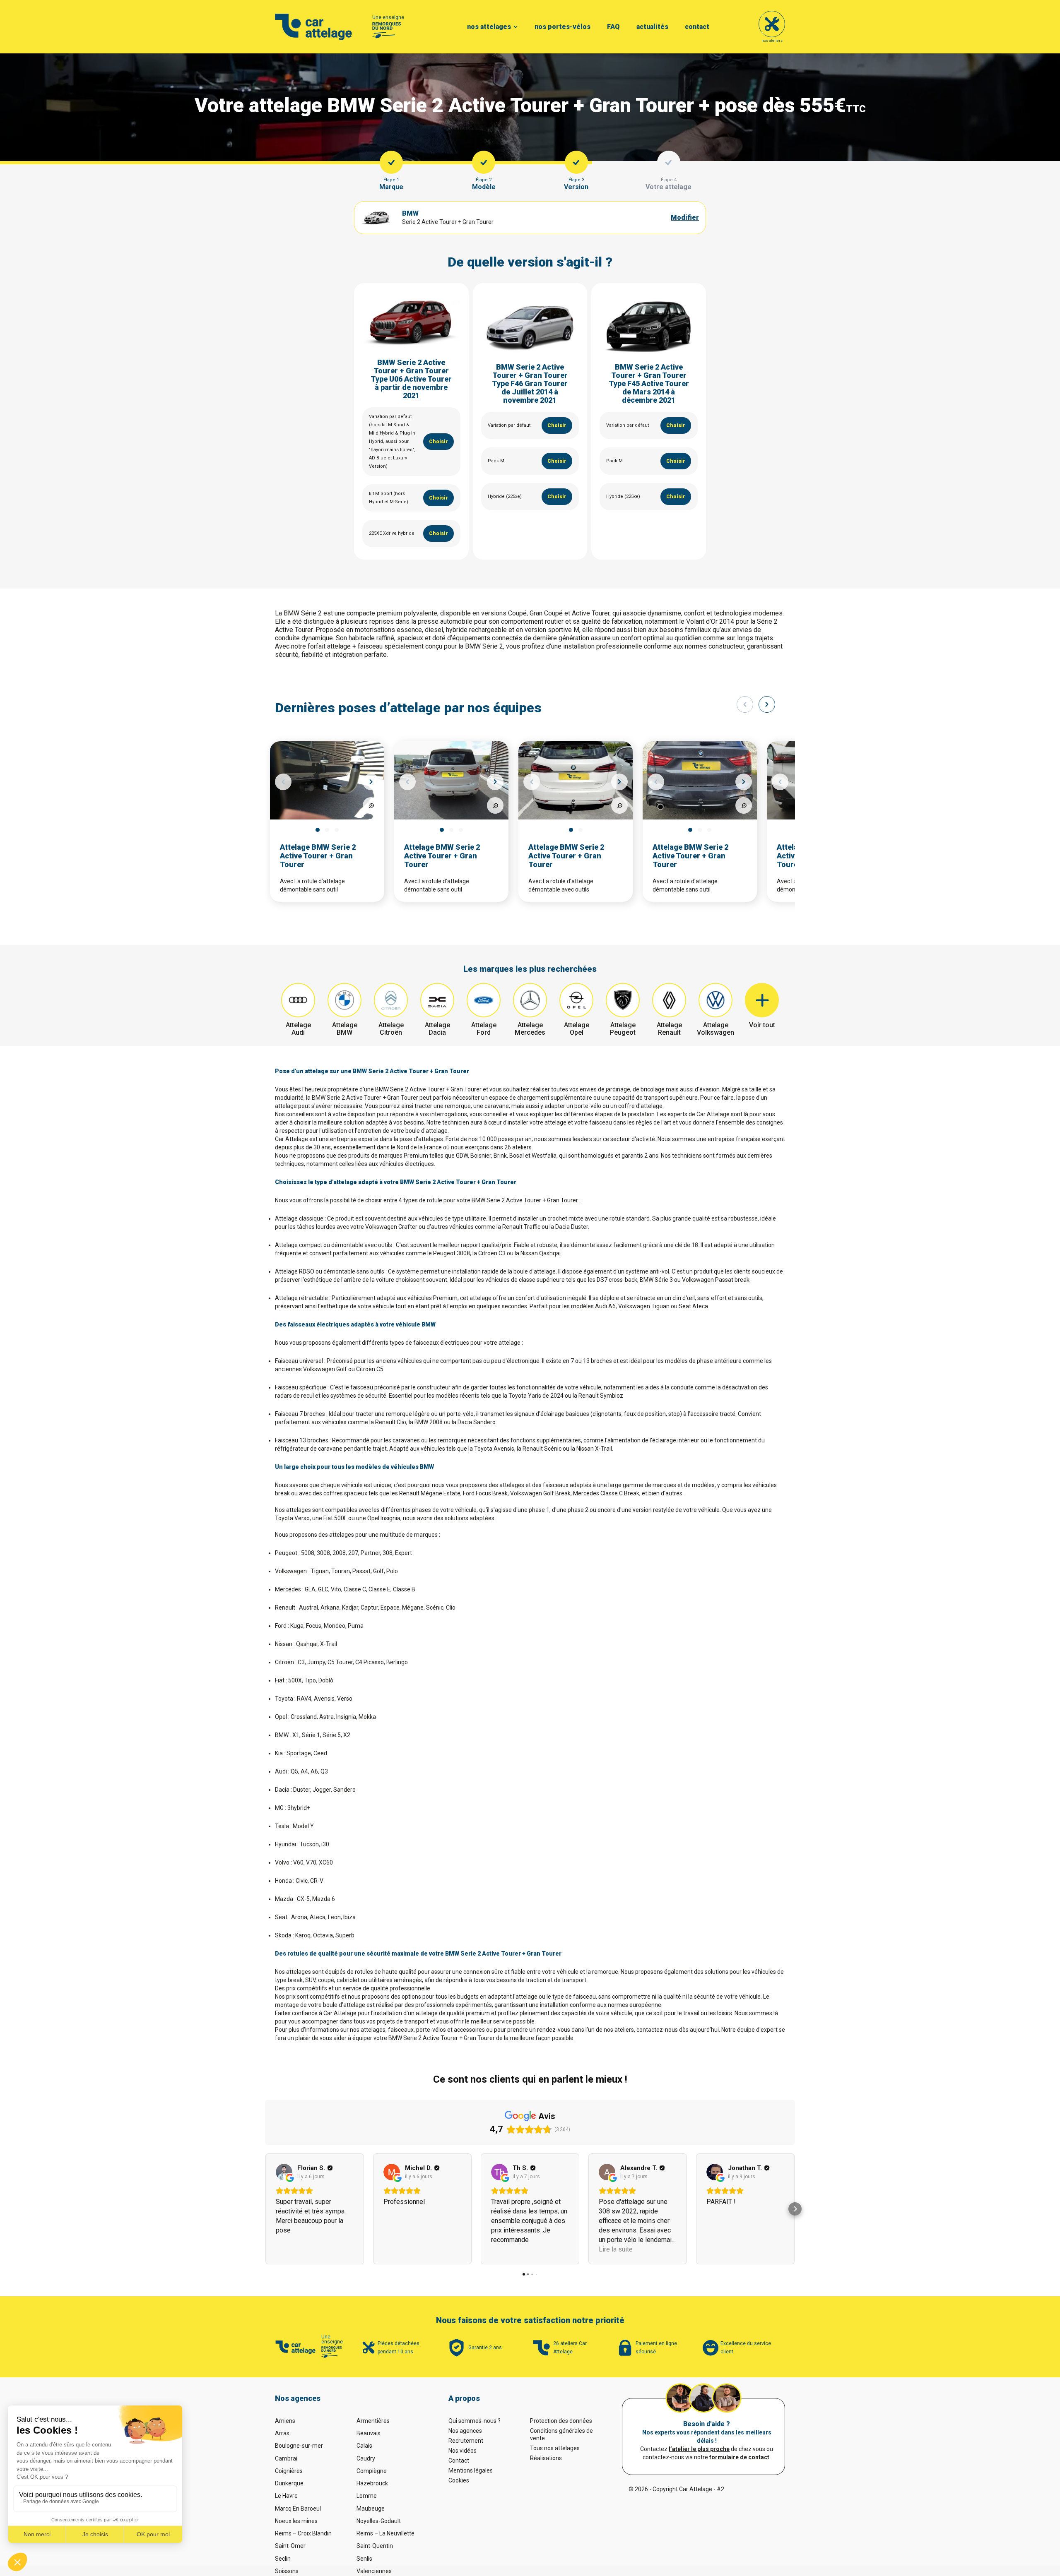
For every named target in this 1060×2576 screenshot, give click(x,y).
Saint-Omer (290, 2546)
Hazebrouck (372, 2483)
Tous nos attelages (555, 2448)
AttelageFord (484, 1029)
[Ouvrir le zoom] (371, 805)
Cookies (459, 2480)
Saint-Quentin (375, 2546)
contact (697, 27)
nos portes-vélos (563, 27)
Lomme (367, 2496)
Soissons (287, 2571)
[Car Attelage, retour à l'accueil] (314, 27)
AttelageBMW (345, 1029)
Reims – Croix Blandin (303, 2533)
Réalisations (546, 2458)
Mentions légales (471, 2470)
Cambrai (286, 2458)
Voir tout (762, 1025)
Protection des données (561, 2421)
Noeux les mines (296, 2521)
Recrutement (466, 2441)
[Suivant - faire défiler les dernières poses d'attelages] (767, 704)
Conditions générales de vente (561, 2434)
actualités (652, 27)
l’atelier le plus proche (699, 2449)
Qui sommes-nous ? (475, 2421)
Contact (459, 2461)
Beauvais (369, 2433)
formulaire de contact (739, 2457)
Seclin (283, 2559)
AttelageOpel (577, 1029)
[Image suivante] (371, 782)
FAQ (613, 27)
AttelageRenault (669, 1029)
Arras (282, 2433)
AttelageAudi (298, 1029)
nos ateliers (772, 41)
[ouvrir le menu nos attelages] (516, 27)
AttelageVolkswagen (715, 1029)
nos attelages (489, 27)
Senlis (364, 2559)
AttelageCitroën (391, 1029)
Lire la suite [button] (616, 2249)
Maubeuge (371, 2509)
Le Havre (286, 2496)
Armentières (373, 2421)
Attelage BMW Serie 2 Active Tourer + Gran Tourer (318, 856)
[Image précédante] (283, 782)
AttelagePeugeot (623, 1029)
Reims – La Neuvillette (385, 2533)
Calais (364, 2446)
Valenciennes (374, 2571)
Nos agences (465, 2431)
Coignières (289, 2471)
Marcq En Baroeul (298, 2509)
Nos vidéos (463, 2451)
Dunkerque (289, 2483)
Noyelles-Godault (379, 2521)
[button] (265, 2209)
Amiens (285, 2421)
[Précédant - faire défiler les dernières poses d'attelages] (745, 704)
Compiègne (372, 2471)
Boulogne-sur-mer (299, 2446)
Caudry (366, 2458)
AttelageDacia (437, 1029)
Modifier (685, 217)
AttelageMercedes (530, 1029)
